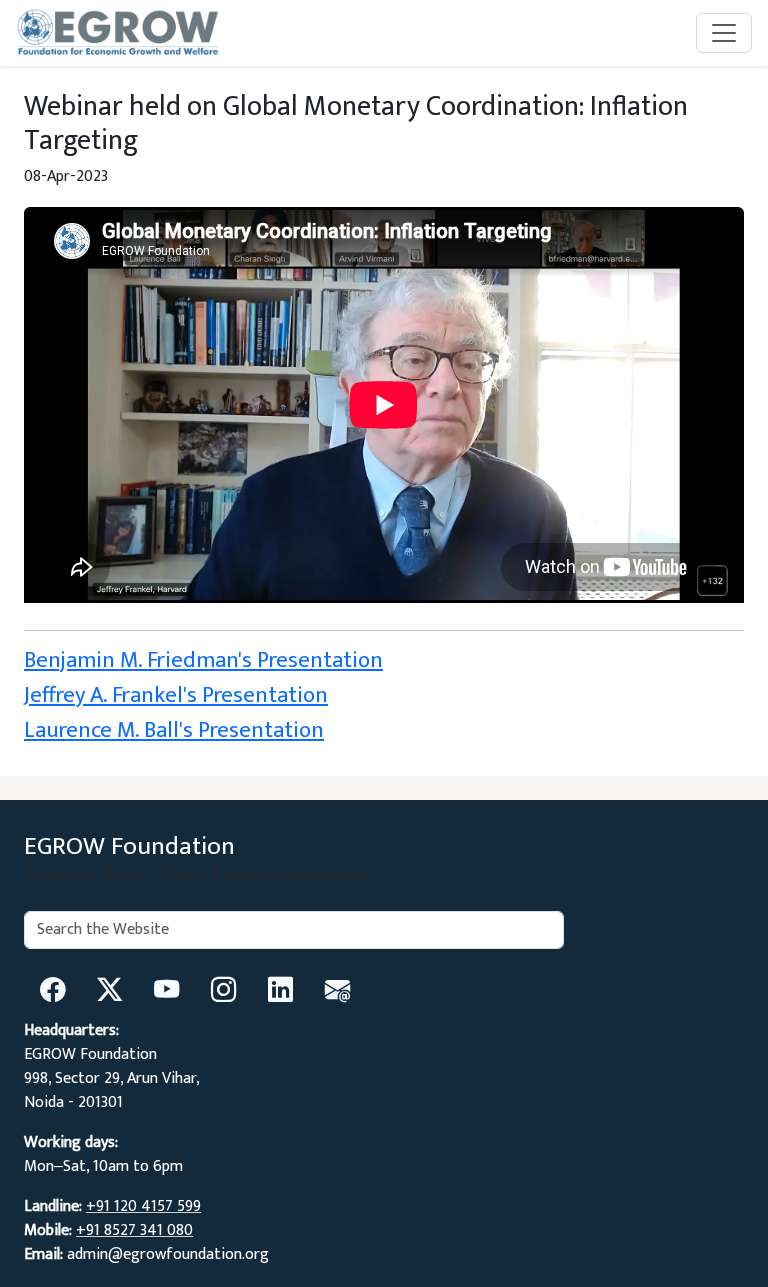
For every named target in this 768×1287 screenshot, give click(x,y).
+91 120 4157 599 (143, 1206)
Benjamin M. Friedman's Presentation (203, 660)
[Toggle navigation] (724, 33)
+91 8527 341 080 (134, 1230)
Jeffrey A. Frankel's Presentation (176, 695)
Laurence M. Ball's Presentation (174, 730)
